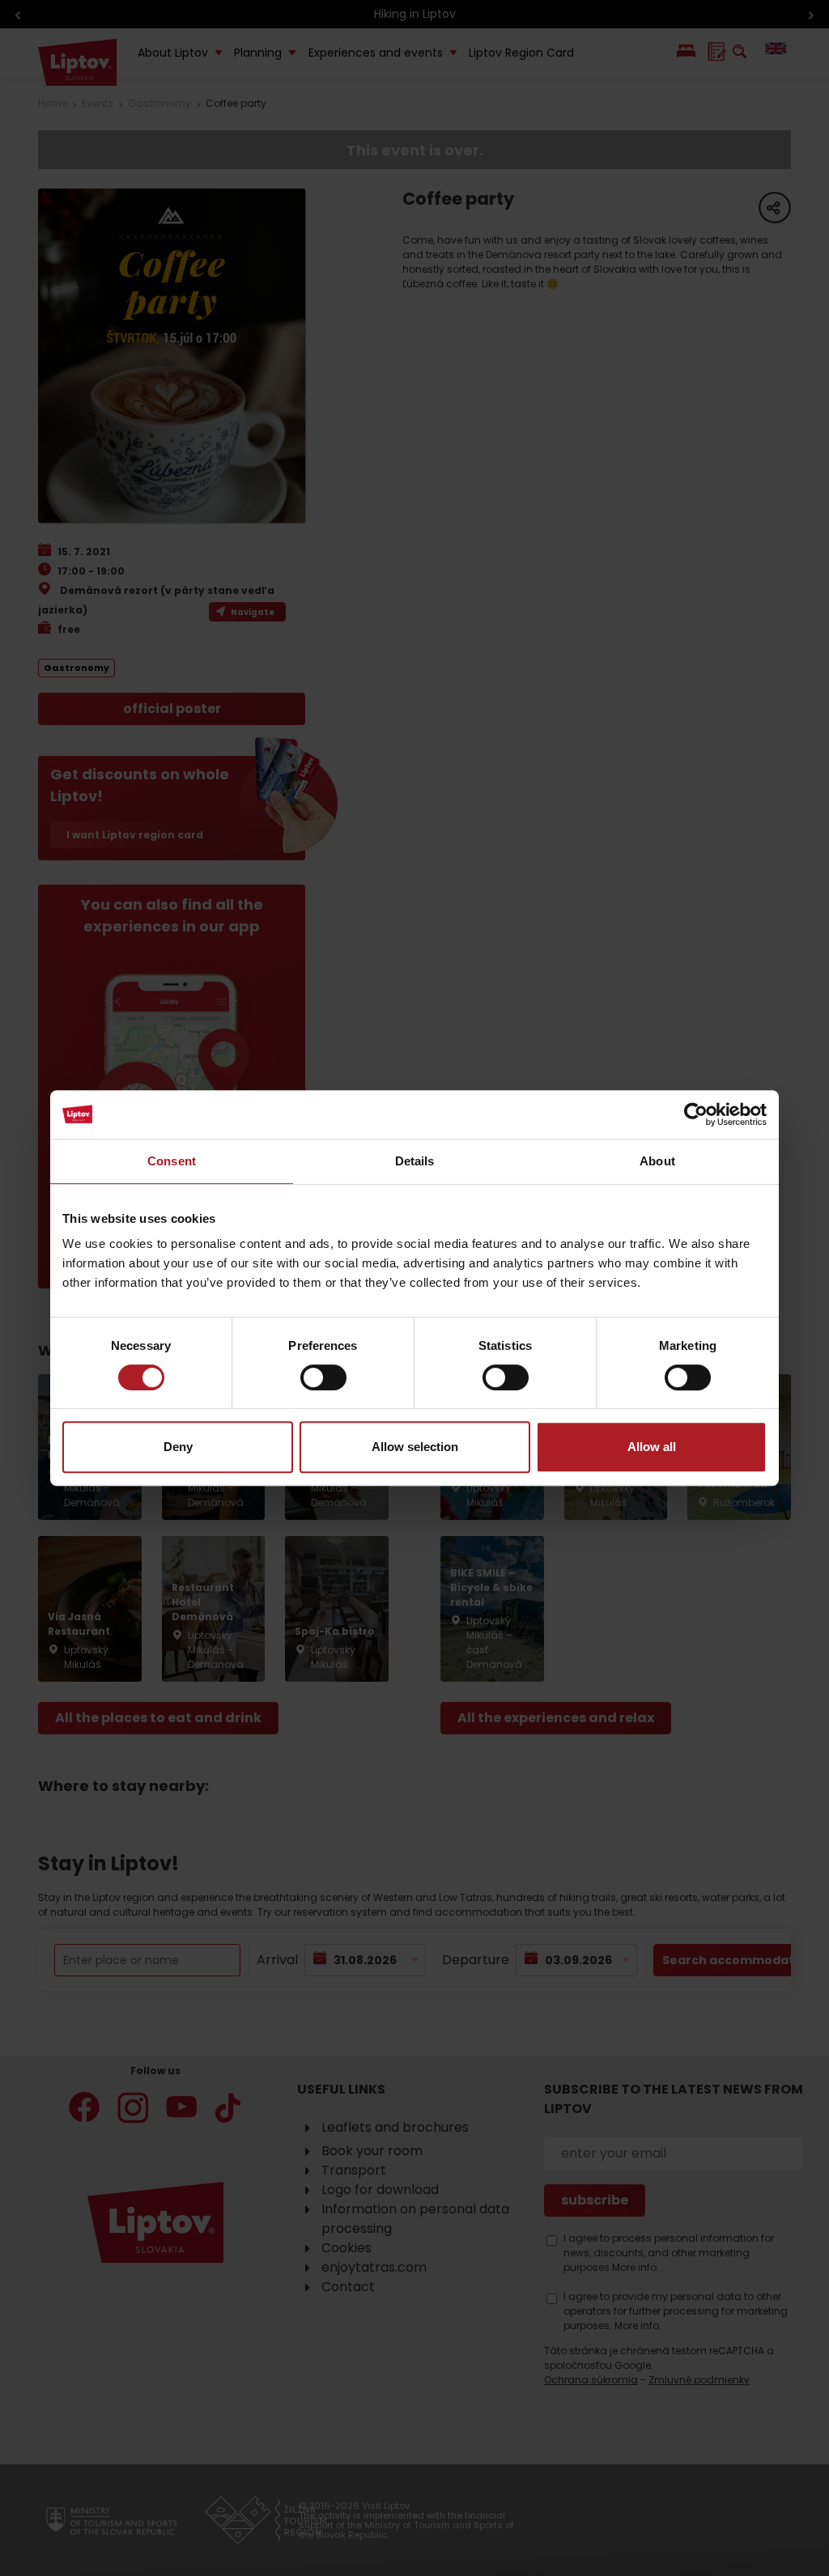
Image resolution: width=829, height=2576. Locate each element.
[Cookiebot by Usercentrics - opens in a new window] (696, 1114)
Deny (178, 1447)
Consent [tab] (172, 1161)
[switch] (323, 1377)
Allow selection (415, 1447)
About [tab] (657, 1161)
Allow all (652, 1447)
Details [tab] (415, 1161)
